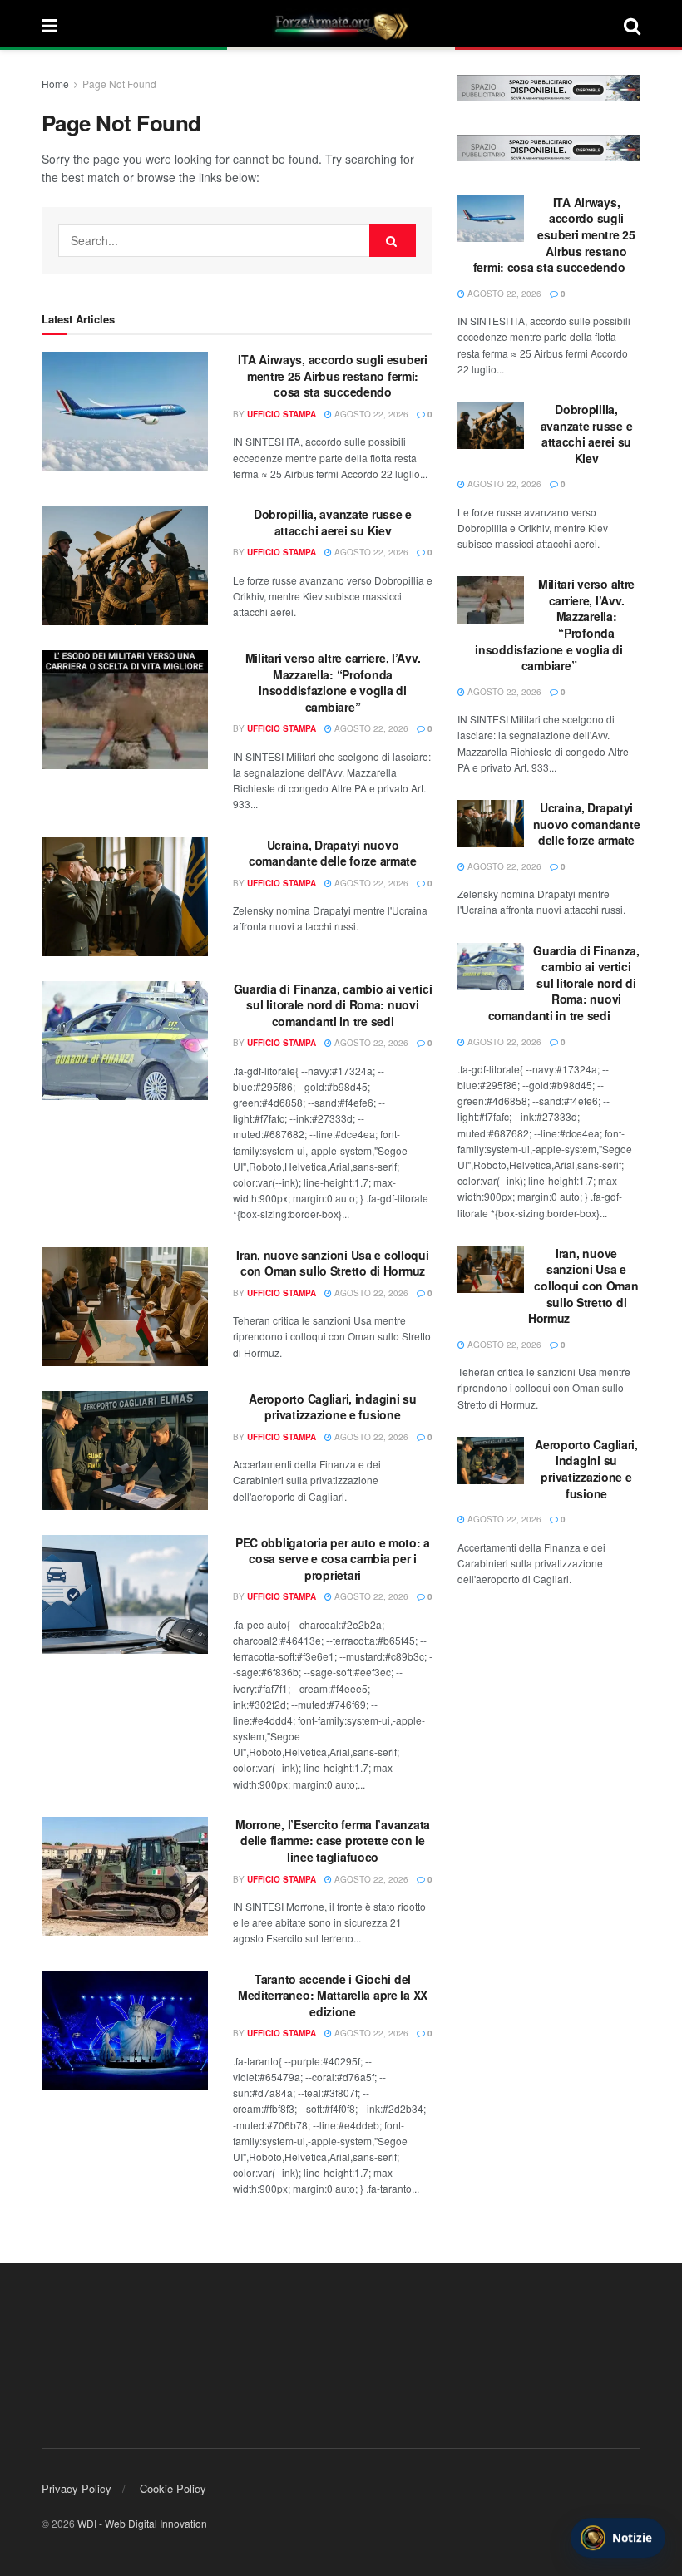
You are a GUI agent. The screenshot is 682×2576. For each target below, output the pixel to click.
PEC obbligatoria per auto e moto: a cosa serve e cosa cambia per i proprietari (333, 1559)
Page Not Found (119, 84)
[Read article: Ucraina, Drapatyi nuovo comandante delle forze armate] (125, 897)
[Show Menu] (49, 25)
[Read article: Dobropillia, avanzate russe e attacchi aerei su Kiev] (125, 566)
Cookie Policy (173, 2488)
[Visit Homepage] (341, 25)
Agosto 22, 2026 (370, 414)
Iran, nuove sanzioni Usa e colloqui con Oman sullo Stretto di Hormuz (332, 1263)
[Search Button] (632, 25)
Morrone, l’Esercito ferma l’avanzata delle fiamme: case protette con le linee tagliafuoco (333, 1841)
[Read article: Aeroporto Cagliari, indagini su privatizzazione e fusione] (125, 1451)
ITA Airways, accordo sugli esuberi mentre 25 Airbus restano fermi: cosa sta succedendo (332, 375)
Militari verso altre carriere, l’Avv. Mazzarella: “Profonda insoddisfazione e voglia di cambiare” (333, 682)
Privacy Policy (77, 2488)
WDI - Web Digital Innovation (142, 2523)
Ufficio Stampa (282, 414)
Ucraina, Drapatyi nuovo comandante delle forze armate (333, 853)
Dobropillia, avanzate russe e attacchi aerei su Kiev (333, 522)
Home (55, 84)
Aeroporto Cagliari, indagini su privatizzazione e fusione (332, 1407)
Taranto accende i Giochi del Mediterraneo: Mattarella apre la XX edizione (333, 1995)
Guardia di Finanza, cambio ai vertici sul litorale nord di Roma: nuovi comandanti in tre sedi (333, 1005)
